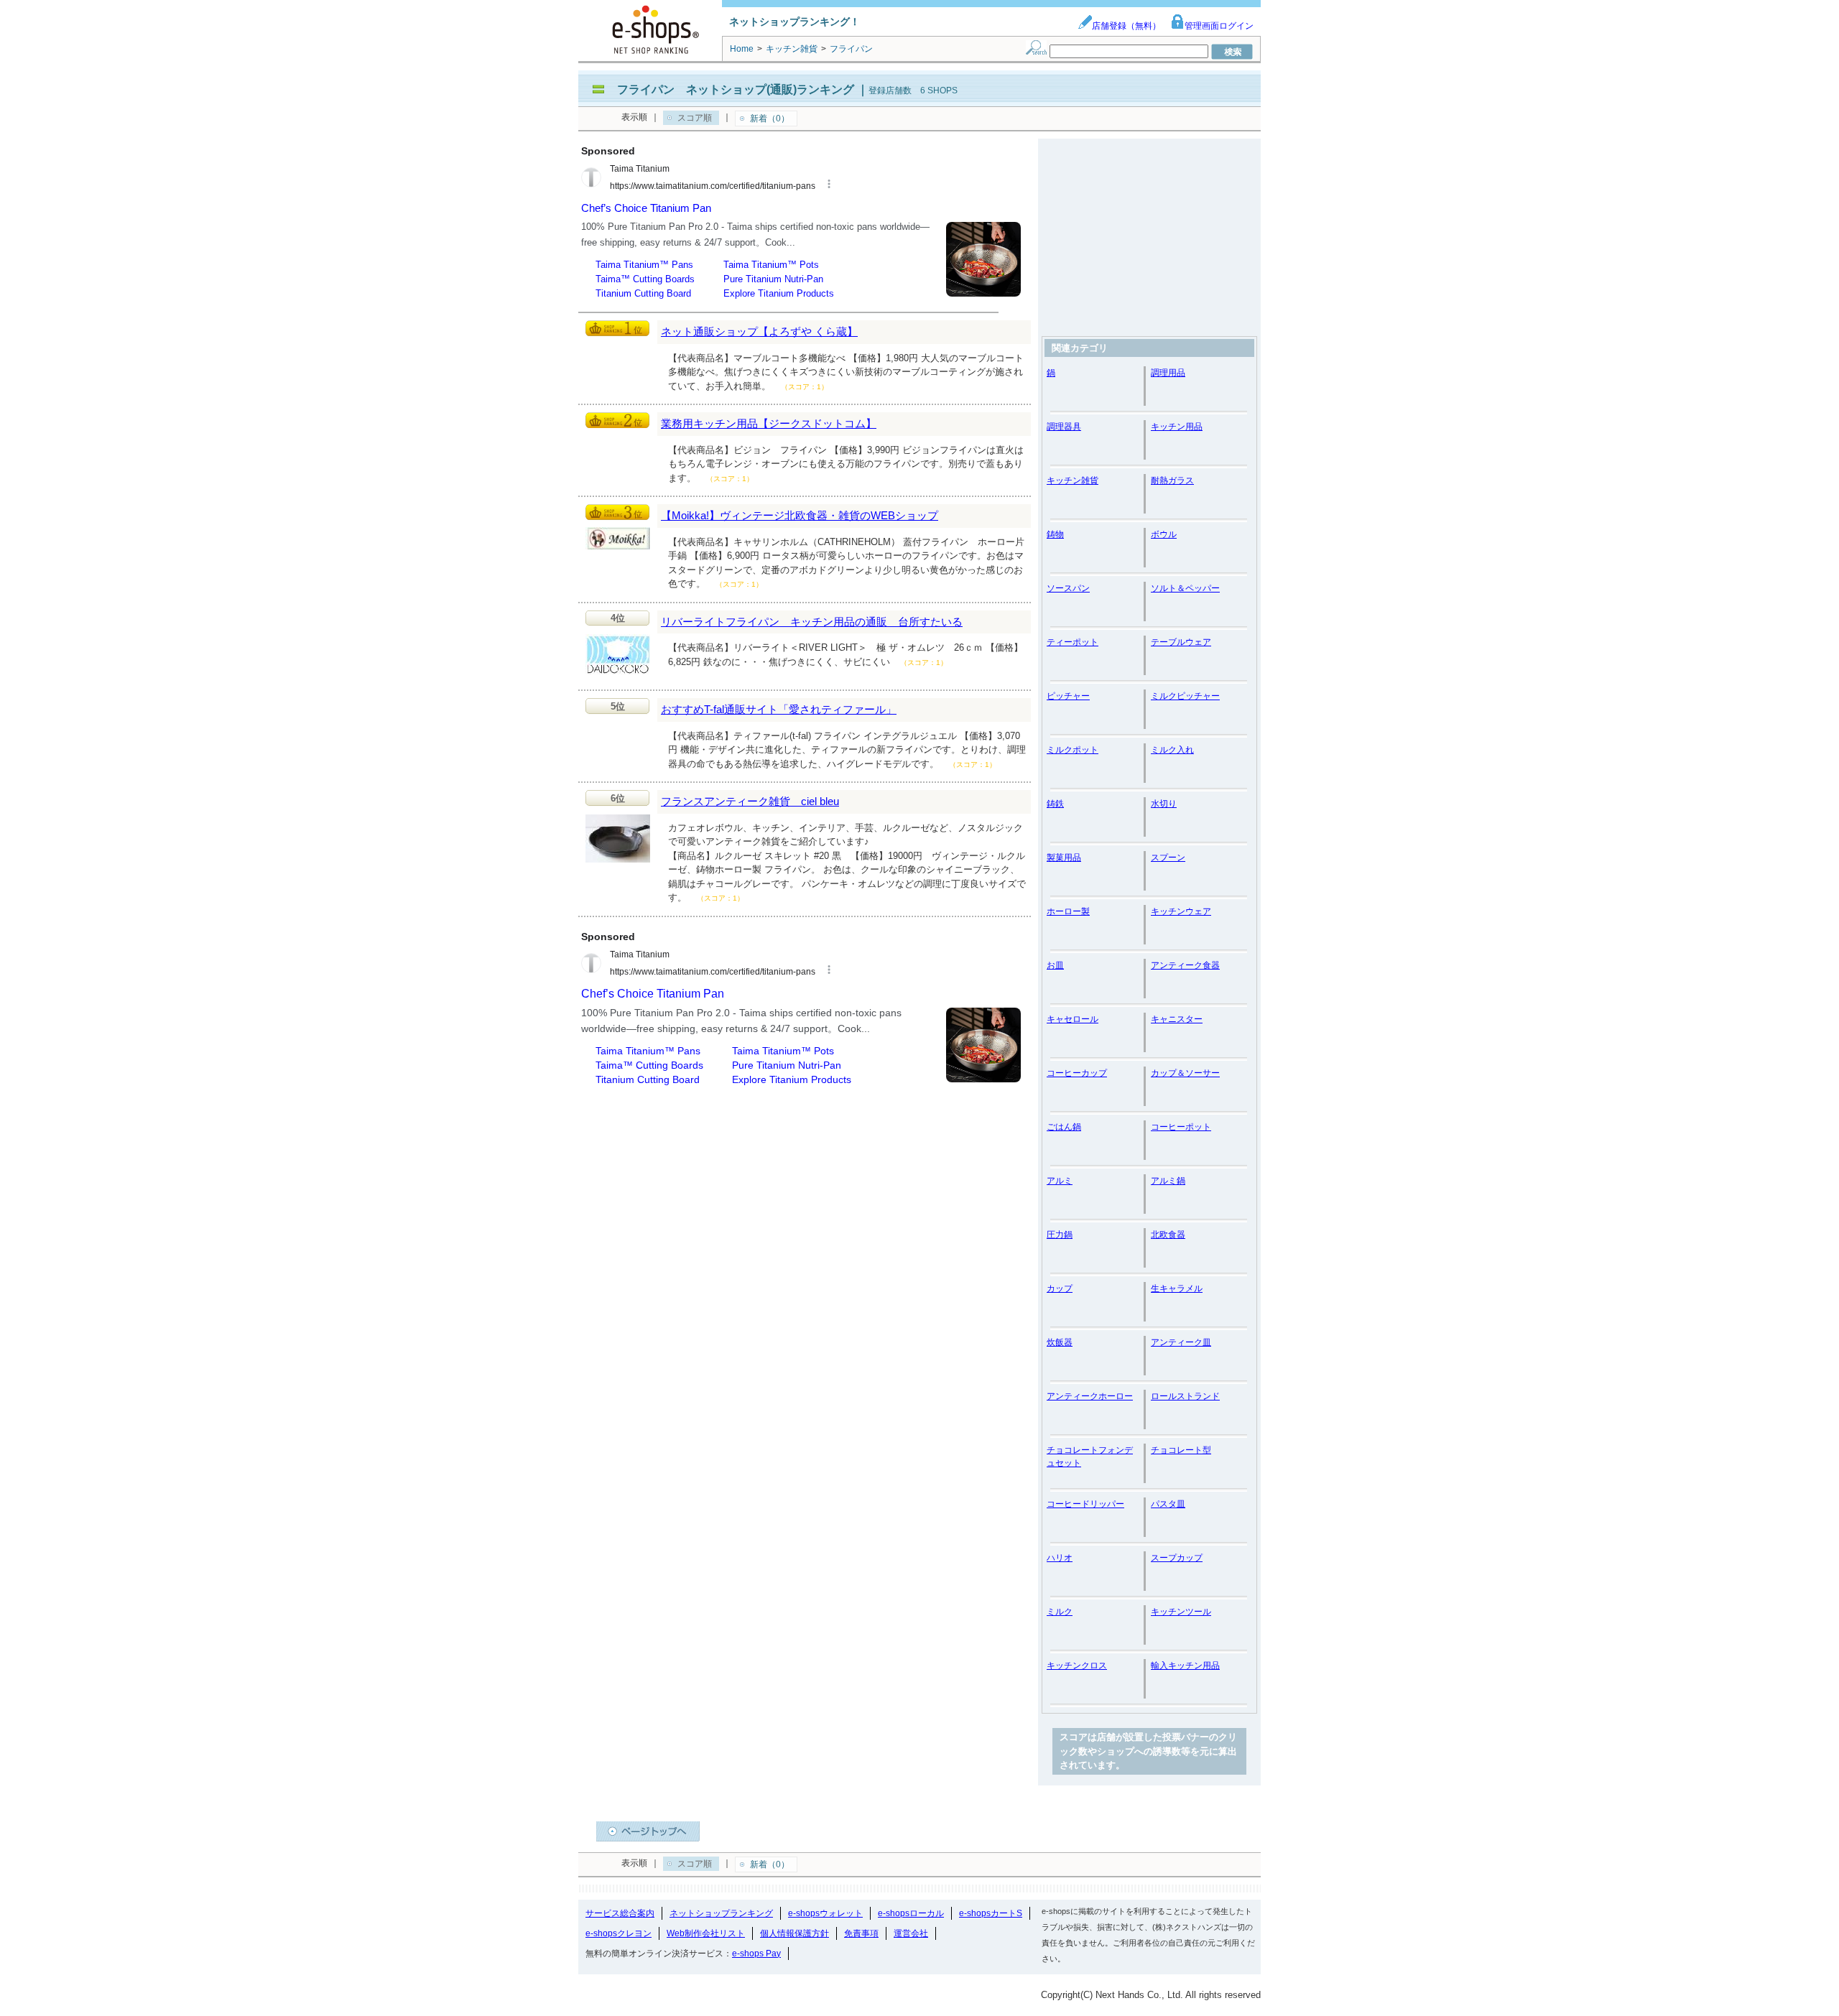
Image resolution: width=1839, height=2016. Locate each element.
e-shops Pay (756, 1954)
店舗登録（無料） (1126, 26)
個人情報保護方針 (795, 1933)
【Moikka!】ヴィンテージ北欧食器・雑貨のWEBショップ (800, 515)
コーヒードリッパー (1085, 1504)
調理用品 (1168, 373)
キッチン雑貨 (1073, 480)
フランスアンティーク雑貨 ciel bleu (750, 801)
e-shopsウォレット (825, 1913)
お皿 (1055, 965)
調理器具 (1064, 427)
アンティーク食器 (1185, 965)
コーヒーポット (1181, 1127)
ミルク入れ (1172, 750)
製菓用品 (1064, 858)
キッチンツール (1181, 1612)
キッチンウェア (1181, 911)
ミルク (1060, 1612)
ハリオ (1060, 1558)
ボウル (1164, 534)
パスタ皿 (1168, 1504)
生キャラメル (1177, 1288)
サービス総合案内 (620, 1913)
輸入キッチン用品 (1185, 1666)
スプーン (1168, 858)
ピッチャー (1068, 696)
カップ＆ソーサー (1185, 1073)
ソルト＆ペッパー (1185, 588)
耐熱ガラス (1172, 480)
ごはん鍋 (1064, 1127)
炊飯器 (1060, 1342)
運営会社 (911, 1933)
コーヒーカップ (1077, 1073)
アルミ (1060, 1181)
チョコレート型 (1181, 1450)
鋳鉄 (1055, 804)
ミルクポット (1073, 750)
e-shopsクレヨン (619, 1933)
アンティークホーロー (1090, 1396)
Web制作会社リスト (706, 1933)
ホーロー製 (1068, 911)
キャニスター (1177, 1019)
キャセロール (1073, 1019)
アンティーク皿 (1181, 1342)
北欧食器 (1168, 1235)
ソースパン (1068, 588)
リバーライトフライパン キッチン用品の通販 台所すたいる (812, 622)
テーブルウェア (1181, 642)
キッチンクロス (1077, 1666)
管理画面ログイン (1219, 26)
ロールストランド (1185, 1396)
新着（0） (770, 119)
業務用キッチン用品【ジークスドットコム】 (769, 423)
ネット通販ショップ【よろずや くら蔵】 (759, 331)
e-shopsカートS (991, 1913)
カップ (1060, 1288)
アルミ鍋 (1168, 1181)
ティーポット (1073, 642)
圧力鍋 (1060, 1235)
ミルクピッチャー (1185, 696)
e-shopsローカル (911, 1913)
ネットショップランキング (721, 1913)
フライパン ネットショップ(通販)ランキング (736, 89)
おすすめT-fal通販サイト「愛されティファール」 (779, 709)
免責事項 (861, 1933)
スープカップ (1177, 1558)
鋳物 (1055, 534)
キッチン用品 (1177, 427)
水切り (1164, 804)
